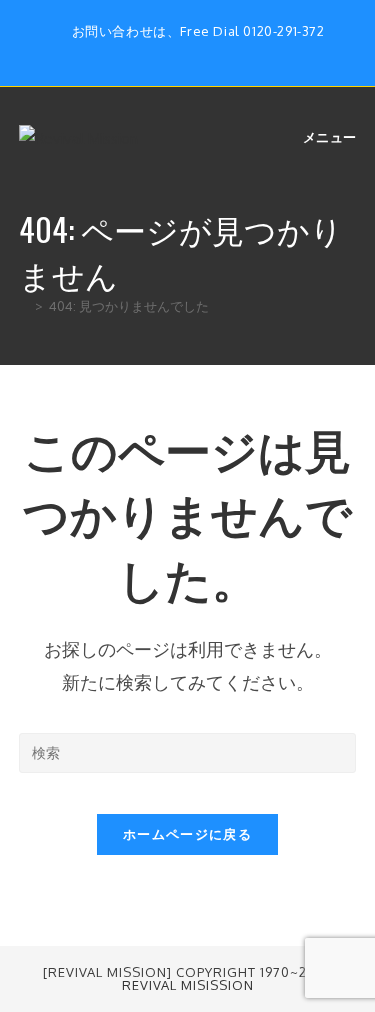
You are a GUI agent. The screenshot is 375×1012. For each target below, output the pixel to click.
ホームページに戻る (187, 834)
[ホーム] (24, 306)
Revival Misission (188, 985)
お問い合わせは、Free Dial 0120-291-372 (198, 31)
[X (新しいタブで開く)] (156, 52)
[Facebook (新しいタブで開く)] (179, 52)
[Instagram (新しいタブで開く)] (202, 52)
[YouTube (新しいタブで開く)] (222, 52)
